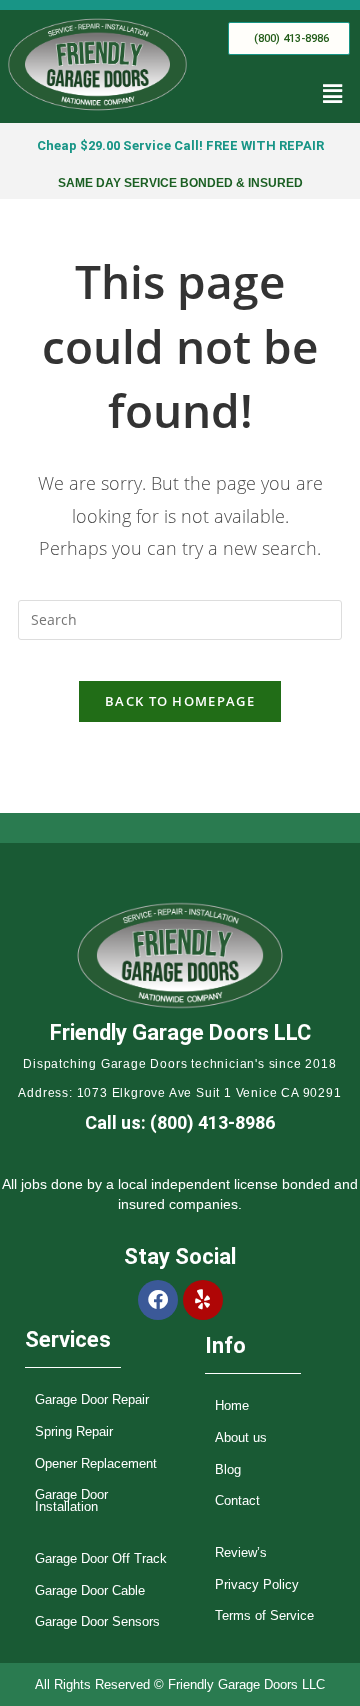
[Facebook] (158, 1300)
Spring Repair (74, 1431)
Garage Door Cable (90, 1590)
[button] (333, 94)
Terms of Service (264, 1615)
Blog (228, 1469)
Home (232, 1405)
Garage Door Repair (92, 1399)
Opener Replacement (96, 1463)
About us (241, 1437)
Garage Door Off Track (101, 1558)
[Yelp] (203, 1300)
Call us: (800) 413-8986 (180, 1122)
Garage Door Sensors (97, 1621)
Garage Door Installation (71, 1500)
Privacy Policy (257, 1584)
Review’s (241, 1552)
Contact (237, 1500)
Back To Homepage (180, 701)
